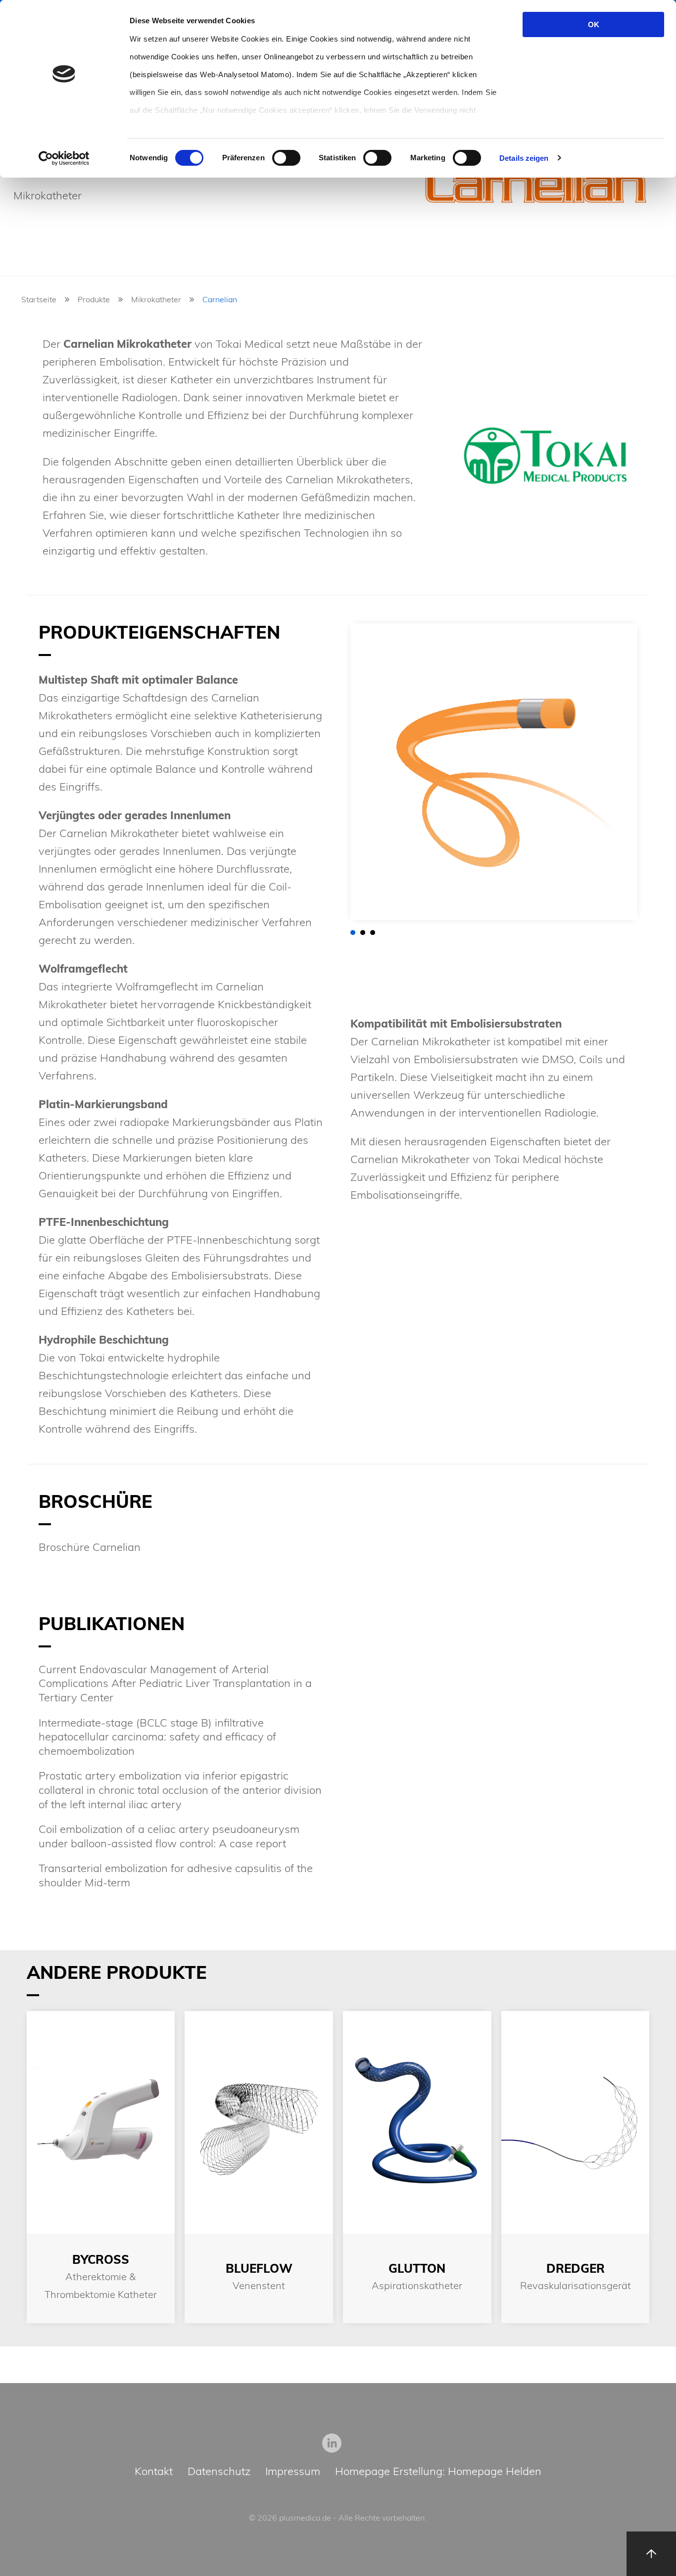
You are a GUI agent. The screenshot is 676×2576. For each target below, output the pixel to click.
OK (594, 24)
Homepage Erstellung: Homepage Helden (438, 2472)
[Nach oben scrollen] (651, 2554)
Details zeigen (524, 158)
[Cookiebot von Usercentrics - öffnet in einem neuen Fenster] (64, 158)
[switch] (286, 158)
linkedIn (332, 2443)
